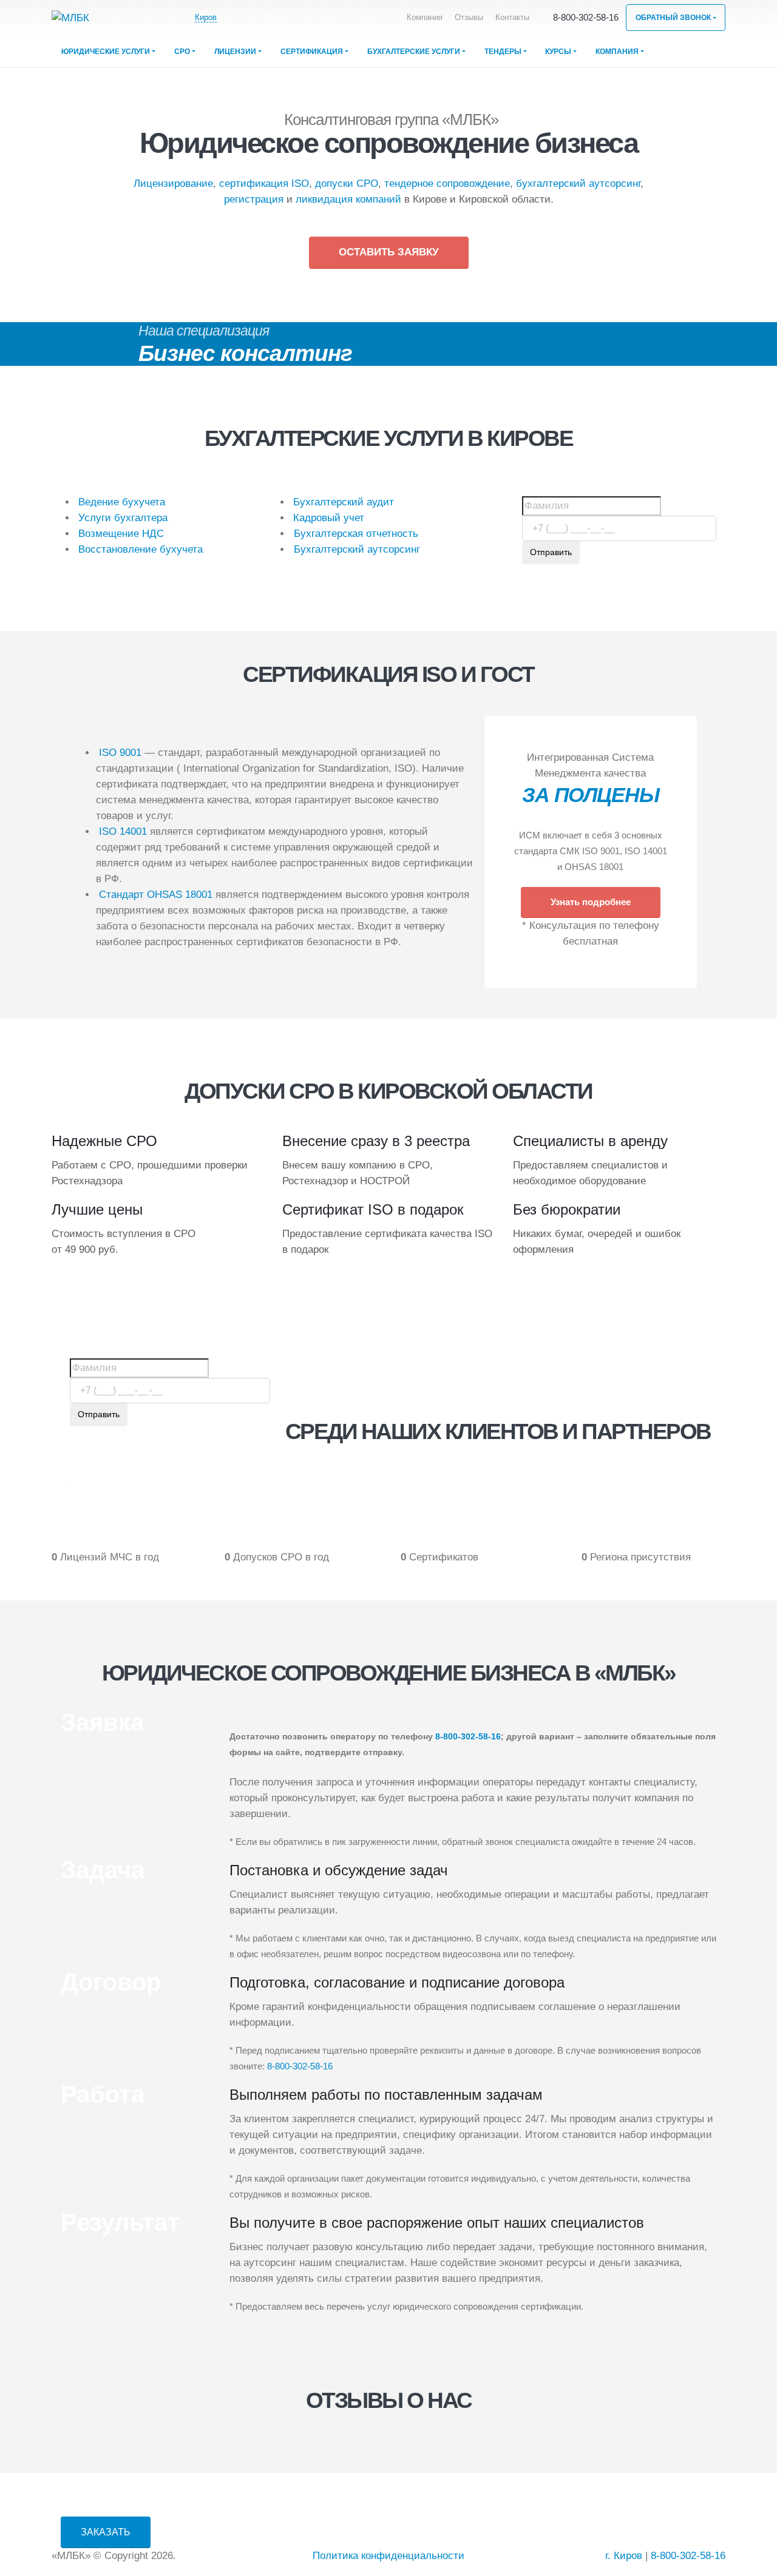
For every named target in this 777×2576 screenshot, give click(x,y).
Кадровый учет (329, 518)
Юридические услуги (106, 52)
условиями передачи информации (645, 573)
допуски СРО (347, 184)
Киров (206, 17)
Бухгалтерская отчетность (356, 534)
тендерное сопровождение (447, 184)
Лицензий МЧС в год (110, 1557)
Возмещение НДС (121, 534)
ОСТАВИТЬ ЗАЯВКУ (389, 252)
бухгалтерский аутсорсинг (578, 184)
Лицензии (235, 52)
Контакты (512, 18)
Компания (425, 18)
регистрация (254, 199)
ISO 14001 (123, 831)
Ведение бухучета (122, 502)
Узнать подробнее (591, 902)
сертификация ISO (264, 184)
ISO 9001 (120, 753)
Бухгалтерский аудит (344, 502)
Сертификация (312, 52)
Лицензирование (173, 184)
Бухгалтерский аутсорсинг (357, 549)
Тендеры (503, 52)
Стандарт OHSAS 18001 (156, 895)
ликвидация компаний (348, 199)
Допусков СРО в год (281, 1557)
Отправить (551, 552)
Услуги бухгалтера (123, 518)
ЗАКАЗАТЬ (106, 2532)
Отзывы (469, 18)
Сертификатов (444, 1557)
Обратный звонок (673, 18)
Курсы (558, 52)
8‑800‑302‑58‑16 (586, 17)
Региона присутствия (640, 1557)
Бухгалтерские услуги (414, 52)
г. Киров (624, 2556)
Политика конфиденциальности (388, 2556)
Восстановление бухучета (141, 549)
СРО (182, 52)
